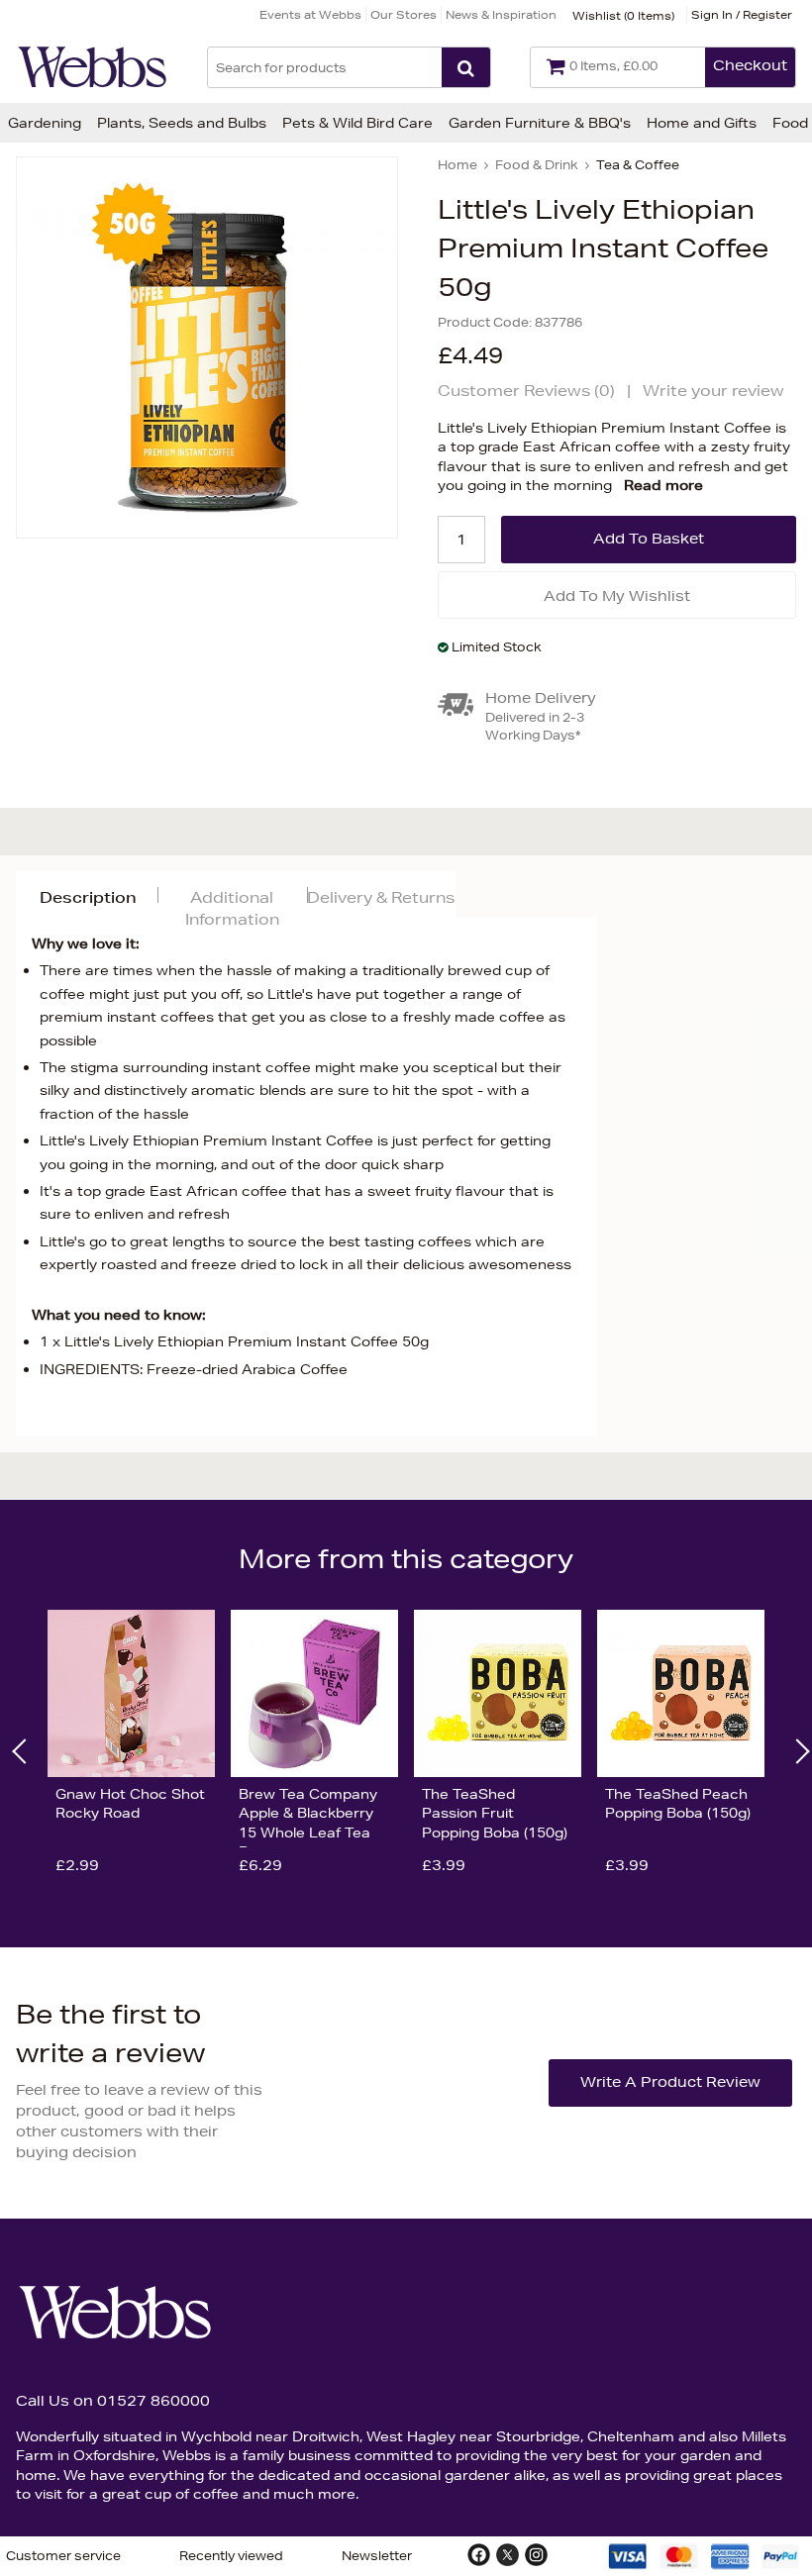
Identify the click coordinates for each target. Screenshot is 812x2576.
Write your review (713, 391)
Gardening (45, 123)
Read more (663, 485)
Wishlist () (623, 15)
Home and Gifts (702, 123)
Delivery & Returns (381, 897)
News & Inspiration (501, 14)
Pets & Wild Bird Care (357, 123)
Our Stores (404, 14)
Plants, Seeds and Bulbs (182, 123)
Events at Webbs (310, 14)
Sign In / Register (742, 14)
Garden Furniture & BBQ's (540, 123)
